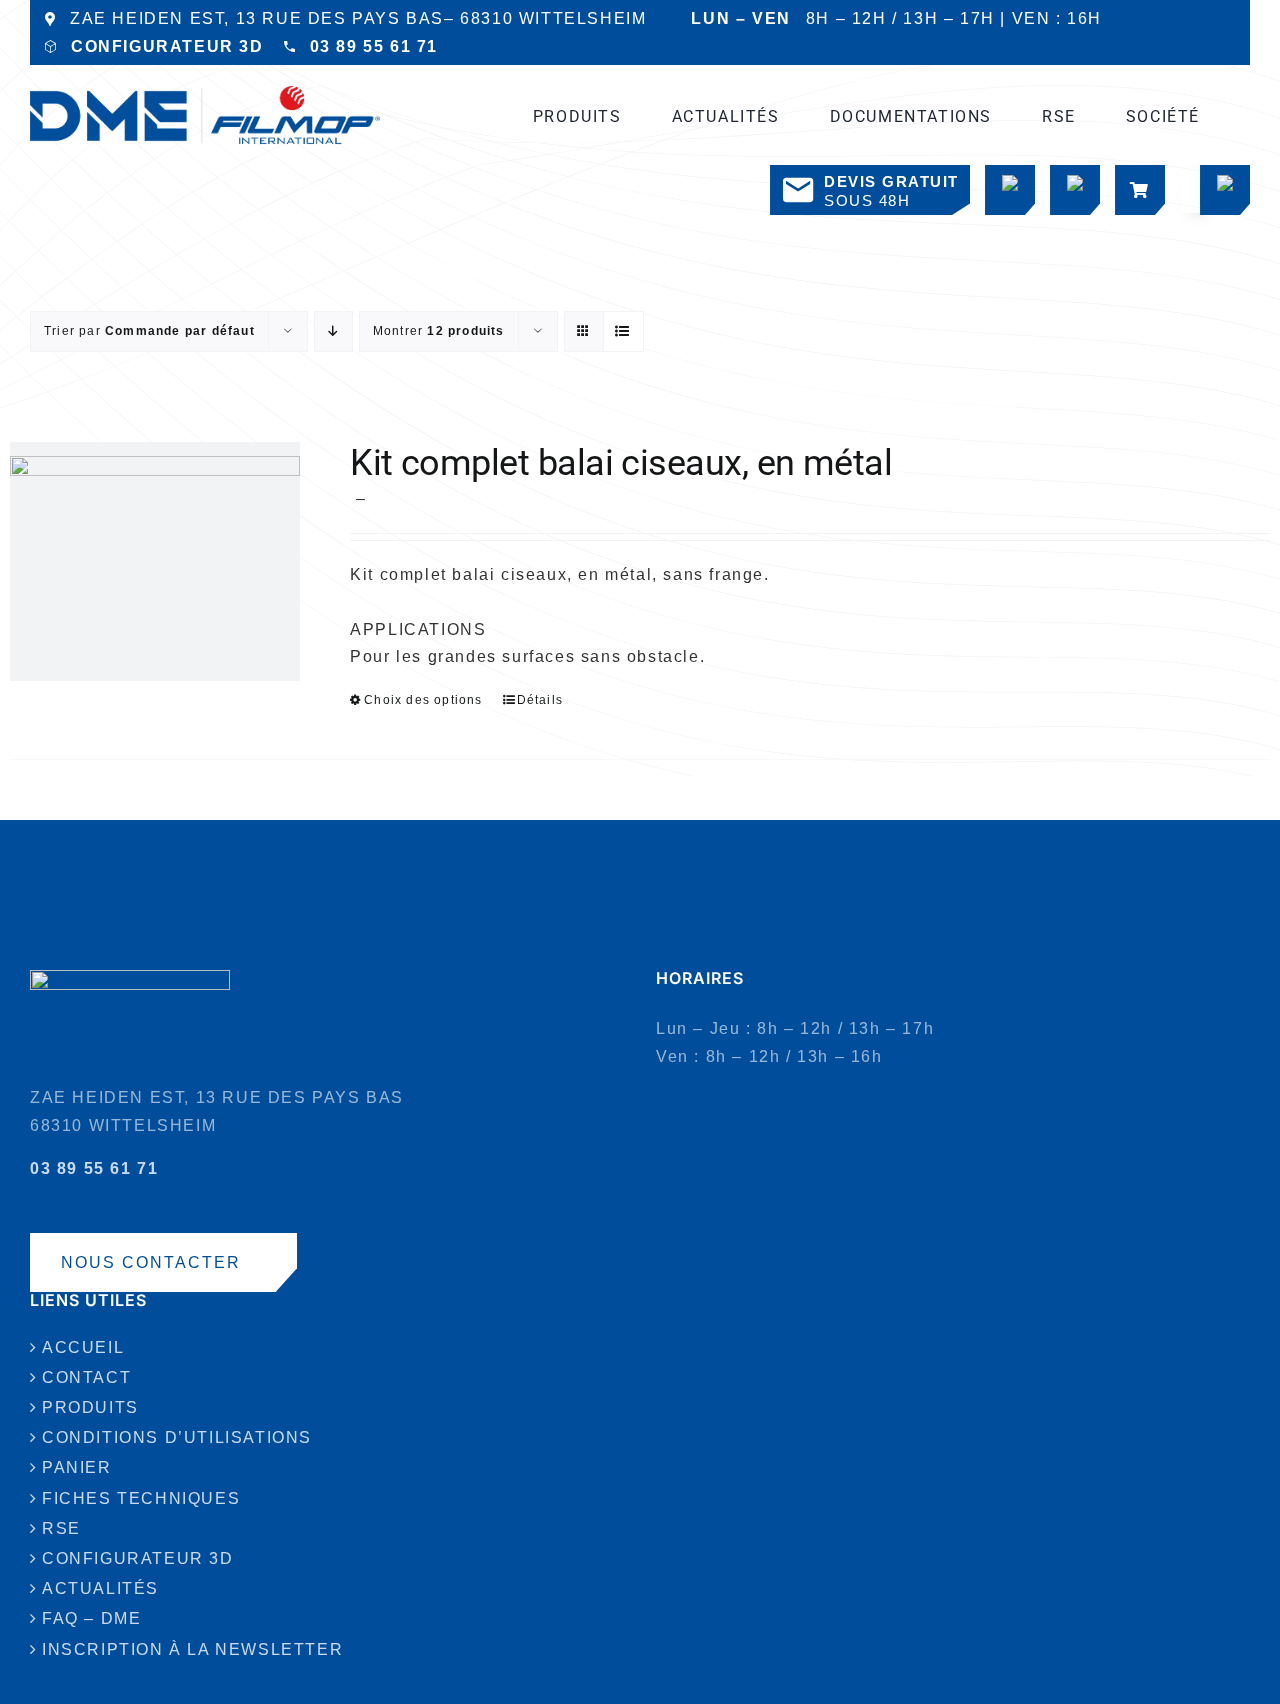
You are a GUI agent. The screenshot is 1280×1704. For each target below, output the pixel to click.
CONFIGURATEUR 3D (167, 46)
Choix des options (423, 700)
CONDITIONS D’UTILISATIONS (177, 1437)
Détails (540, 700)
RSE (61, 1528)
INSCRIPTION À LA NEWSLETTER (192, 1649)
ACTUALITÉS (100, 1588)
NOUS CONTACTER (151, 1262)
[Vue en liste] (623, 331)
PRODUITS (90, 1407)
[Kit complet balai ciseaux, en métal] (155, 561)
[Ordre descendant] (333, 331)
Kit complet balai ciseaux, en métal (621, 463)
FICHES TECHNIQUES (141, 1498)
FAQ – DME (91, 1618)
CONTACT (86, 1377)
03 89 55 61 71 (374, 46)
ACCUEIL (83, 1347)
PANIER (77, 1467)
